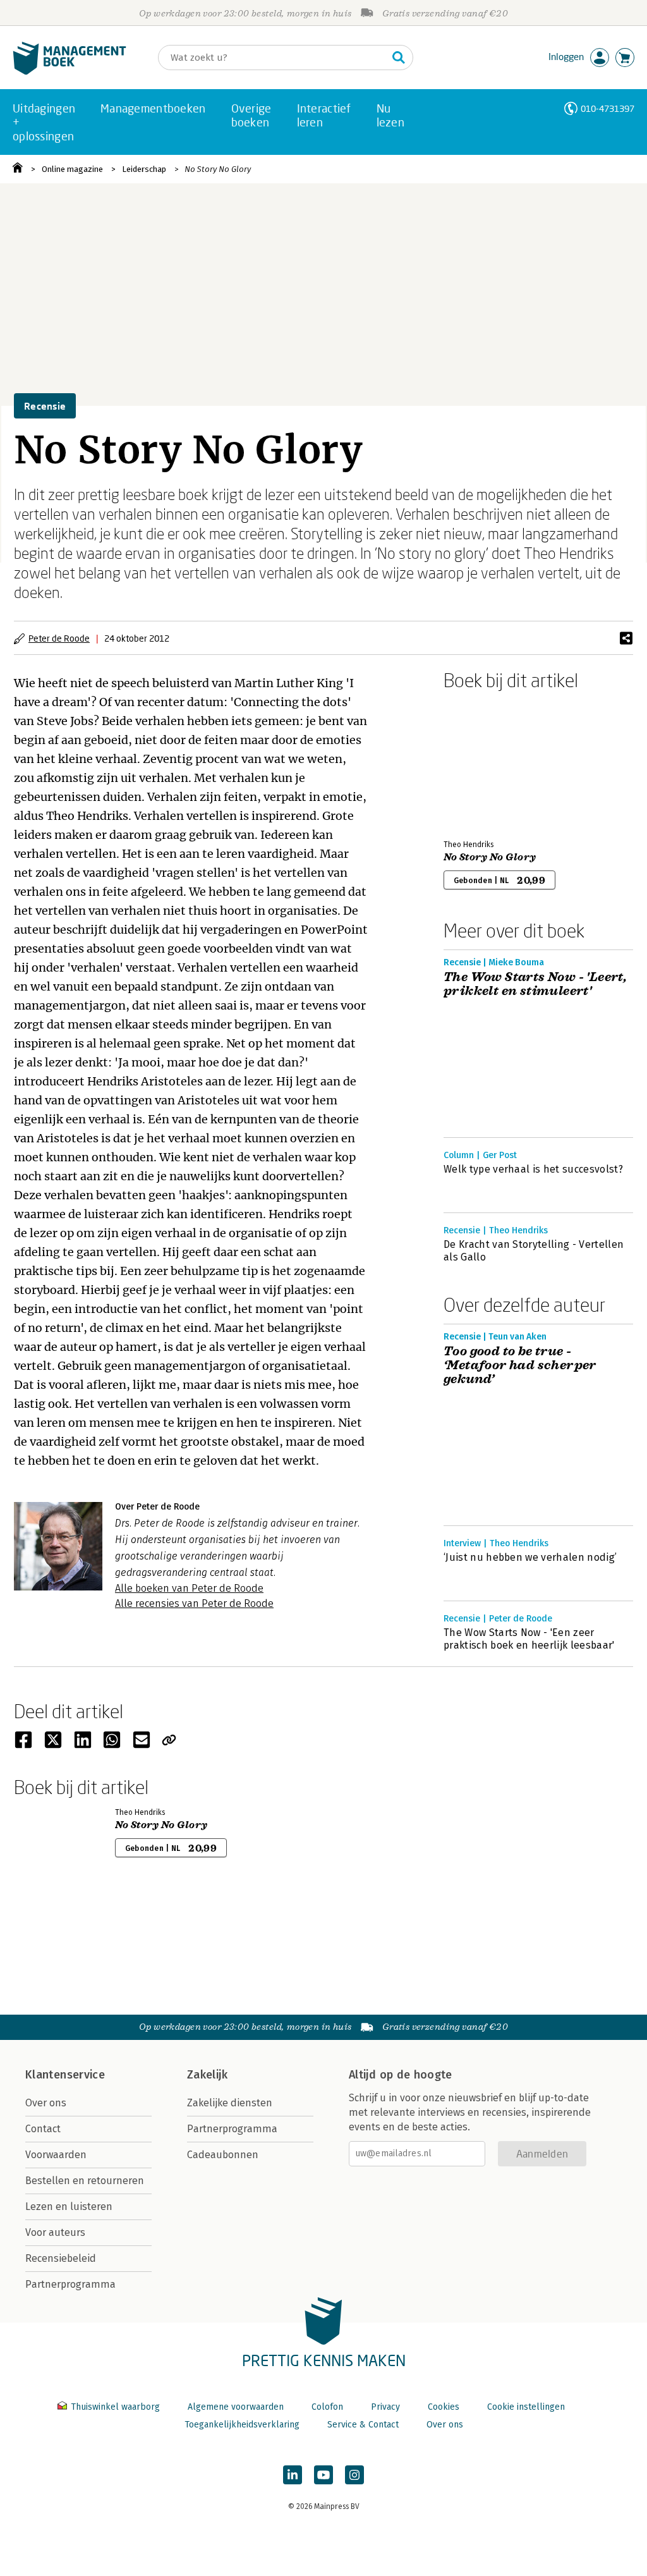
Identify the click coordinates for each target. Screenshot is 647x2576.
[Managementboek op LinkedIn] (293, 2475)
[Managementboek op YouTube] (323, 2475)
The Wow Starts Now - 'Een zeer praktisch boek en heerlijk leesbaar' (529, 1639)
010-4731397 (608, 108)
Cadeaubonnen (223, 2155)
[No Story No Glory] (488, 762)
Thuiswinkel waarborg (115, 2407)
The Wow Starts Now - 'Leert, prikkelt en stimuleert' (535, 984)
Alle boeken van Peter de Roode (189, 1588)
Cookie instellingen (526, 2407)
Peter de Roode (59, 638)
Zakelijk (207, 2075)
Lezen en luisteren (69, 2207)
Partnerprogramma (70, 2284)
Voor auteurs (55, 2232)
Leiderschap (144, 169)
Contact (43, 2129)
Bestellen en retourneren (85, 2181)
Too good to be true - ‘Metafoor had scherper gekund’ (520, 1365)
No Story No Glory (218, 169)
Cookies (444, 2407)
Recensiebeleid (61, 2258)
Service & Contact (363, 2425)
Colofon (327, 2407)
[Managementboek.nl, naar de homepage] (70, 72)
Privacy (385, 2407)
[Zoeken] (399, 58)
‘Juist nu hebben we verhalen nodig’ (530, 1557)
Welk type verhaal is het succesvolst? (533, 1169)
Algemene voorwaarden (236, 2407)
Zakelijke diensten (230, 2103)
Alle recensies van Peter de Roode (194, 1603)
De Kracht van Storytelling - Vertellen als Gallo (534, 1251)
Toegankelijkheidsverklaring (242, 2425)
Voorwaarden (56, 2155)
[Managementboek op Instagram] (354, 2475)
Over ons (46, 2103)
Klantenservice (65, 2075)
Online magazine (72, 169)
